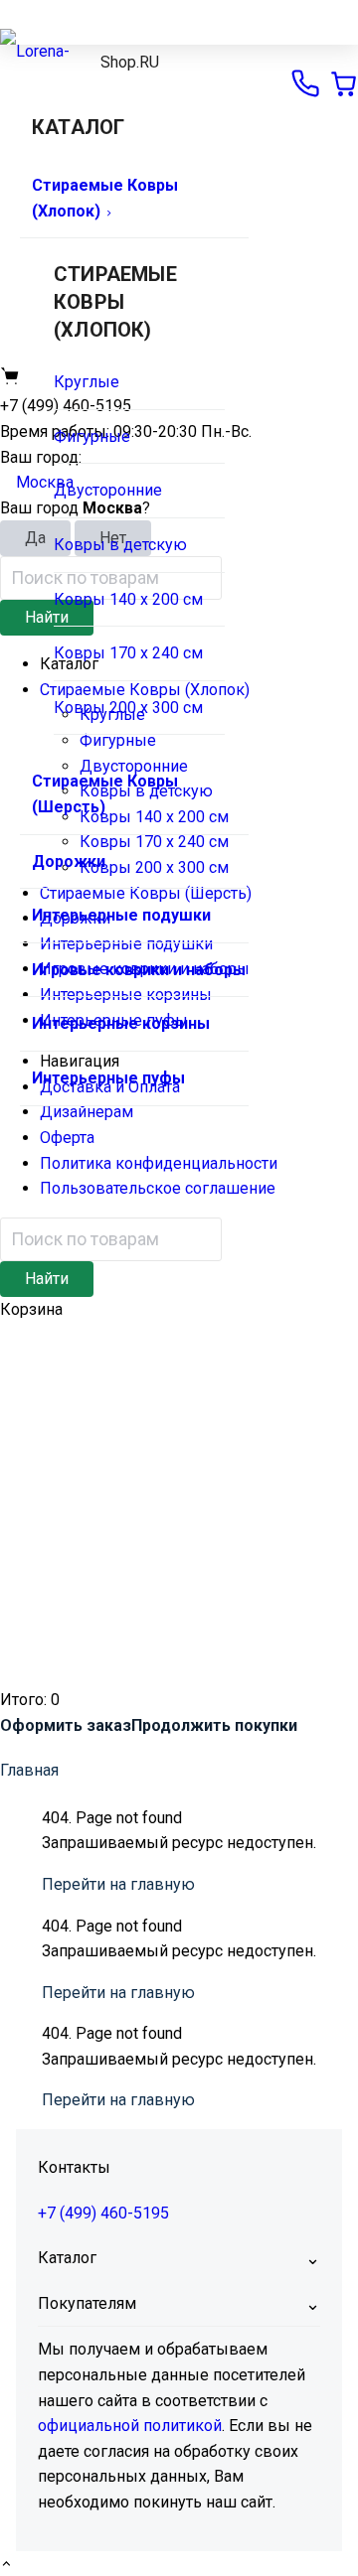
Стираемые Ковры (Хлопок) (105, 198)
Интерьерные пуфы (108, 1078)
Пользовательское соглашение (158, 1188)
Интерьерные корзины (121, 1023)
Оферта (67, 1138)
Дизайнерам (87, 1112)
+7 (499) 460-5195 (103, 2213)
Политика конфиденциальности (159, 1163)
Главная (29, 1770)
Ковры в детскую (120, 545)
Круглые (87, 382)
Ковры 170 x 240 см (128, 653)
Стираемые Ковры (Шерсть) (105, 794)
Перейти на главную (118, 1884)
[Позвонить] (305, 83)
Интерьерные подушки (121, 915)
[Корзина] (343, 83)
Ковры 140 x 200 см (128, 599)
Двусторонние (108, 490)
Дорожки (69, 861)
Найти (47, 1279)
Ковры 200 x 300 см (128, 708)
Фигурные (92, 436)
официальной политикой (130, 2426)
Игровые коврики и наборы (139, 970)
